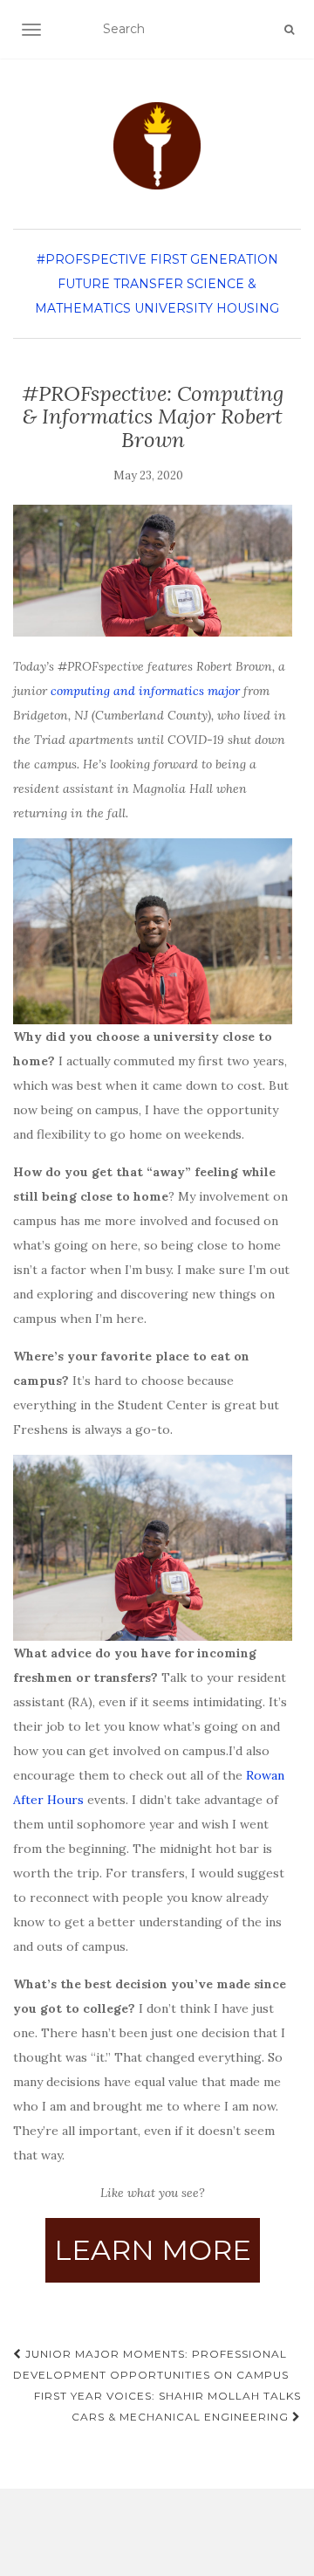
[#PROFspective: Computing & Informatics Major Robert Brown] (153, 570)
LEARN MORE (153, 2250)
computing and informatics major (145, 691)
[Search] (289, 30)
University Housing (207, 308)
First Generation (214, 259)
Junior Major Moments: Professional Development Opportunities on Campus (151, 2364)
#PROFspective (92, 259)
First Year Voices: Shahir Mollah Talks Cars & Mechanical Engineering (167, 2406)
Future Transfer (120, 284)
